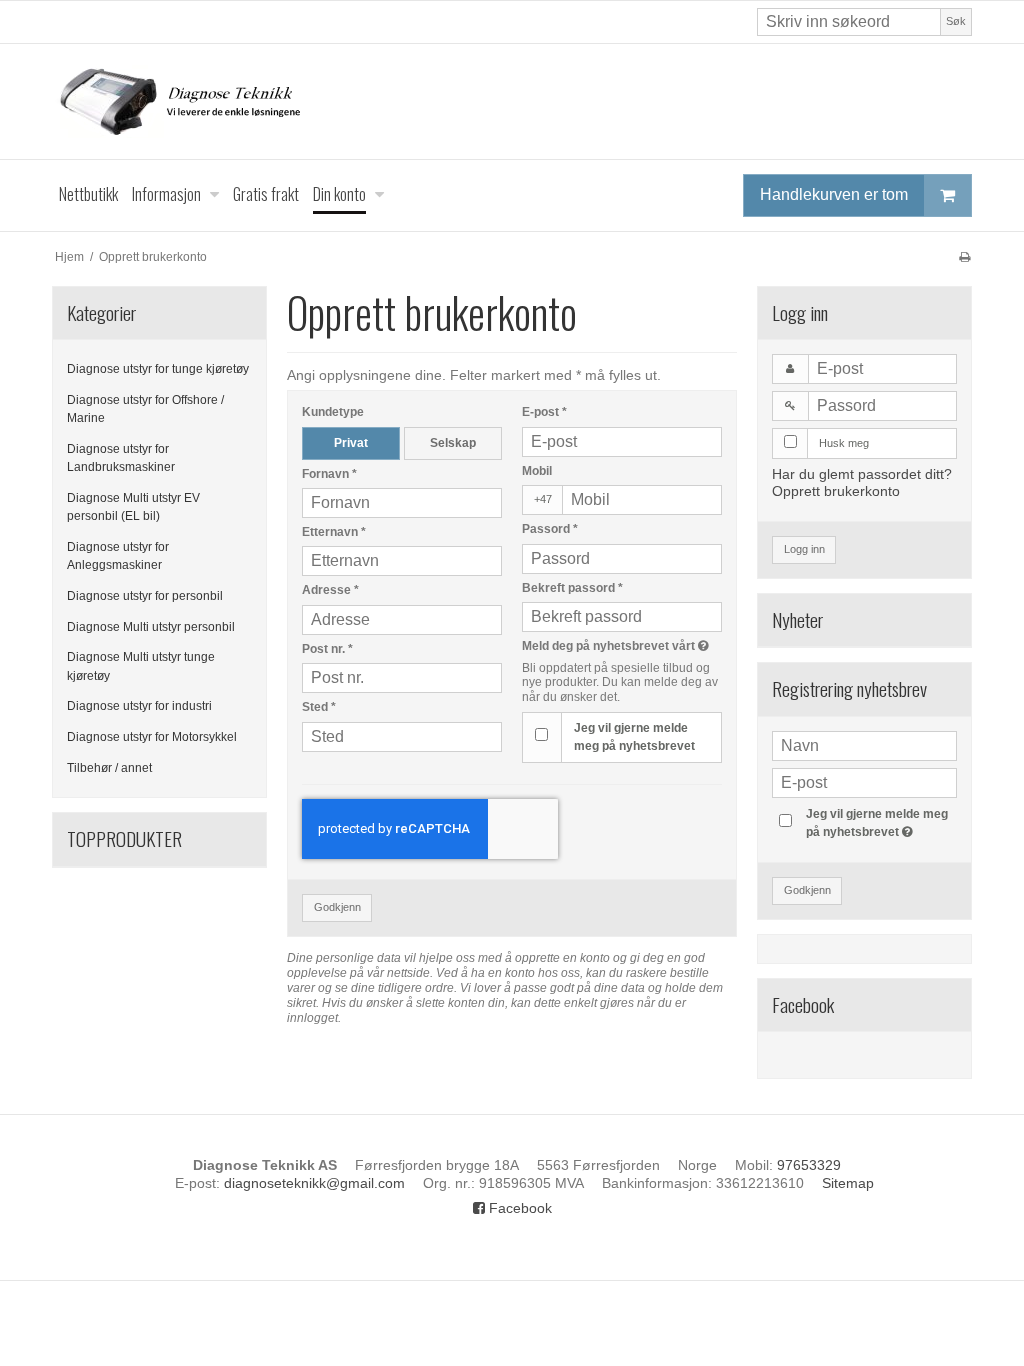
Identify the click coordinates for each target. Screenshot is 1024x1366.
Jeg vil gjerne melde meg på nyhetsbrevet (634, 737)
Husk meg (844, 443)
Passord (550, 529)
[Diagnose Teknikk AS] (512, 101)
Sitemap (848, 1183)
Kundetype (333, 412)
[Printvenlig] (964, 257)
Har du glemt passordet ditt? (862, 474)
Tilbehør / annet (109, 768)
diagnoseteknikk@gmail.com (314, 1183)
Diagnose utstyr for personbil (145, 596)
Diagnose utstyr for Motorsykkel (152, 737)
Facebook (518, 1208)
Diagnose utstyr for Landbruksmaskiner (121, 458)
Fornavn (329, 474)
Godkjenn (337, 907)
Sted (319, 707)
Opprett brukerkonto (836, 491)
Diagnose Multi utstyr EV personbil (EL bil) (133, 507)
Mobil (537, 471)
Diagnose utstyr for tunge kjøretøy (158, 369)
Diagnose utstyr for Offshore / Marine (145, 409)
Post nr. (327, 649)
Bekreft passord (572, 588)
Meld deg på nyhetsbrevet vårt (622, 646)
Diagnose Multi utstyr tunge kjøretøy (141, 666)
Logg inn (804, 549)
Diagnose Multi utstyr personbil (151, 627)
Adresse (330, 590)
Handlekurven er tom (834, 194)
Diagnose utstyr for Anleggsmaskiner (118, 556)
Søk (956, 21)
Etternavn (334, 532)
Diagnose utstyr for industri (139, 706)
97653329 (809, 1165)
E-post (544, 412)
